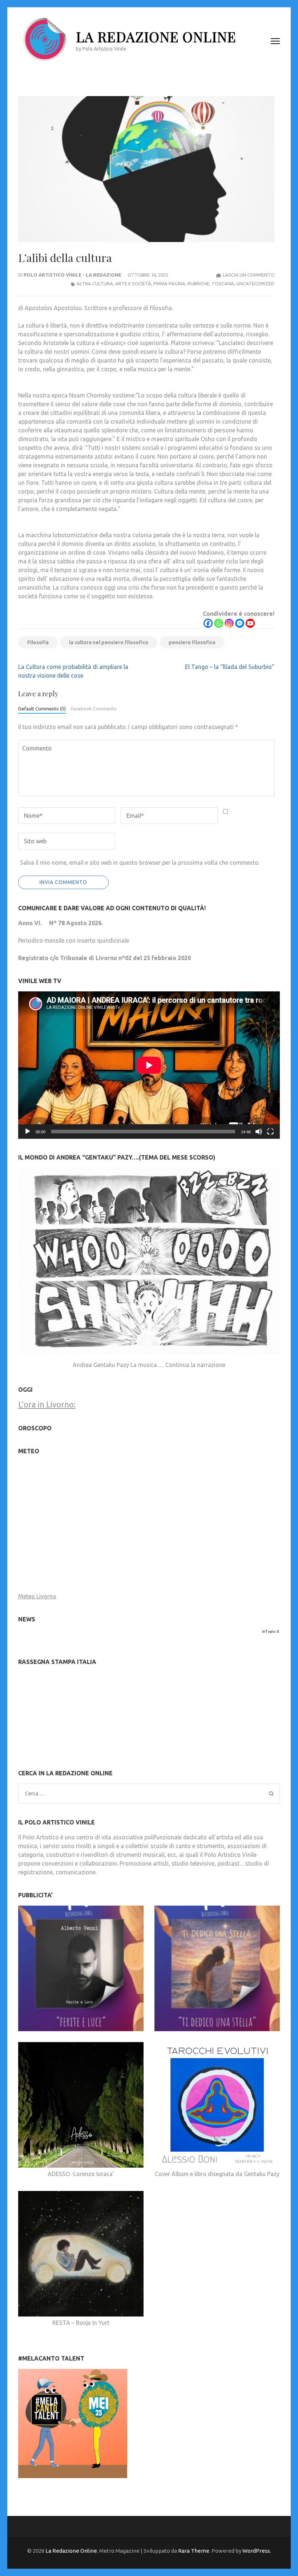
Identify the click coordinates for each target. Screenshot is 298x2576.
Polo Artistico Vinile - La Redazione (73, 275)
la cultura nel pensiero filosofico (109, 642)
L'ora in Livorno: (47, 1404)
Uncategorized (255, 284)
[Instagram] (229, 623)
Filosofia (38, 642)
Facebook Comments (94, 709)
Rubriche (198, 284)
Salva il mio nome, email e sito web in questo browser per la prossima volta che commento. (140, 863)
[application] (149, 1065)
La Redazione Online (156, 37)
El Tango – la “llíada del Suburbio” (230, 667)
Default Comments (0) (42, 709)
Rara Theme (194, 2551)
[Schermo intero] (270, 1132)
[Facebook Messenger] (240, 623)
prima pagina (169, 284)
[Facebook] (208, 623)
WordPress (256, 2551)
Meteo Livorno (37, 1596)
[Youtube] (250, 623)
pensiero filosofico (192, 642)
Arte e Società (133, 284)
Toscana (223, 284)
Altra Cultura (95, 284)
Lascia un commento (249, 275)
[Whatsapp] (219, 623)
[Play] (28, 1132)
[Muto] (259, 1132)
